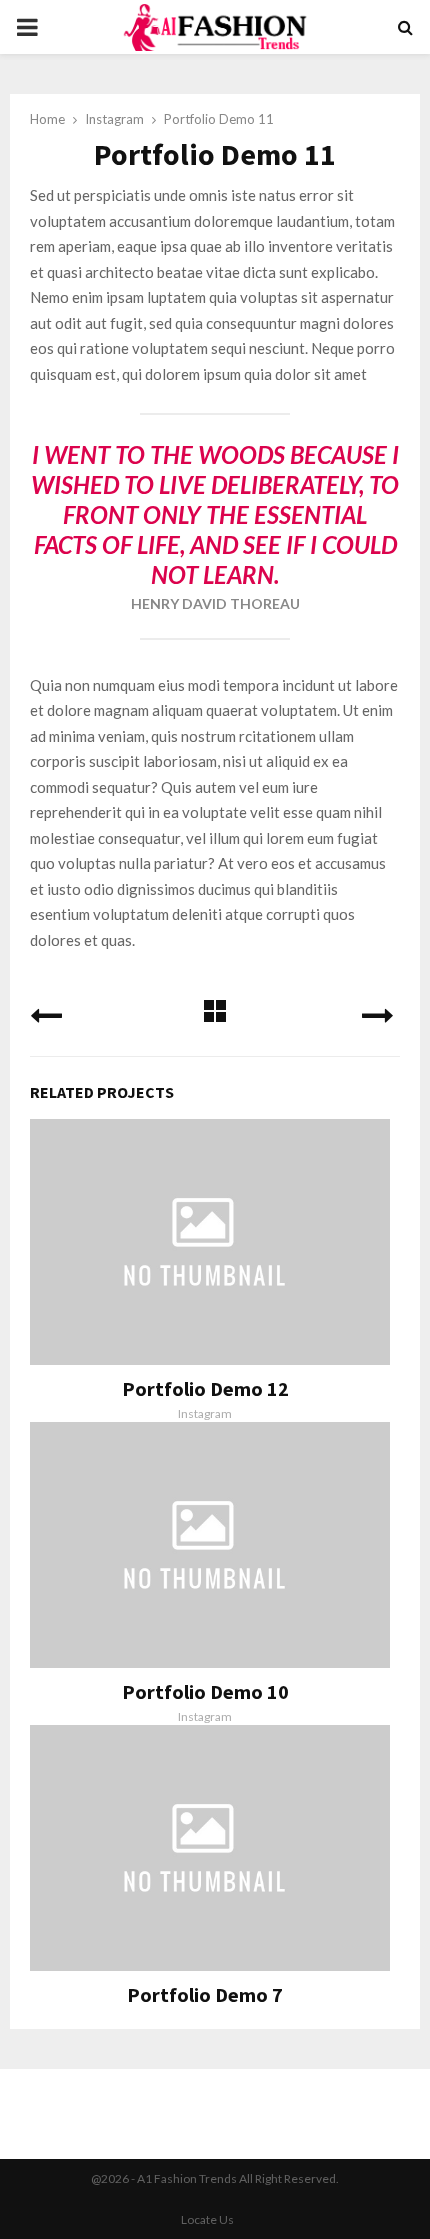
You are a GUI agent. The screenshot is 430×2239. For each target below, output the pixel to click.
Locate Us (207, 2219)
